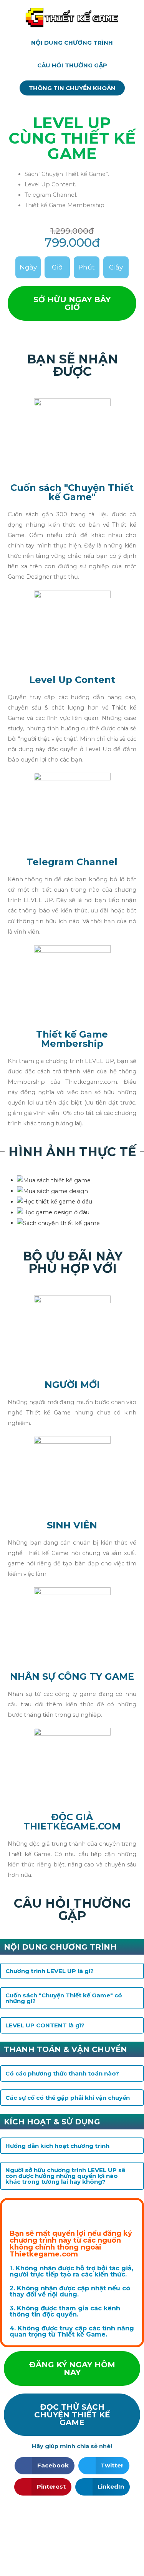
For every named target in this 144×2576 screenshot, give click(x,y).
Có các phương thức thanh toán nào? (62, 2073)
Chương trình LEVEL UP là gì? (50, 1971)
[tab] (72, 1971)
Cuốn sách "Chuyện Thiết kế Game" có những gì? (64, 1998)
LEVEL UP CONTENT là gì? (45, 2025)
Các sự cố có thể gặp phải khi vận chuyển (68, 2098)
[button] (72, 43)
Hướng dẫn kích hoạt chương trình (57, 2146)
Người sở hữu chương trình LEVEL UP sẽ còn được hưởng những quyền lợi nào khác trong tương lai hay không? (65, 2176)
